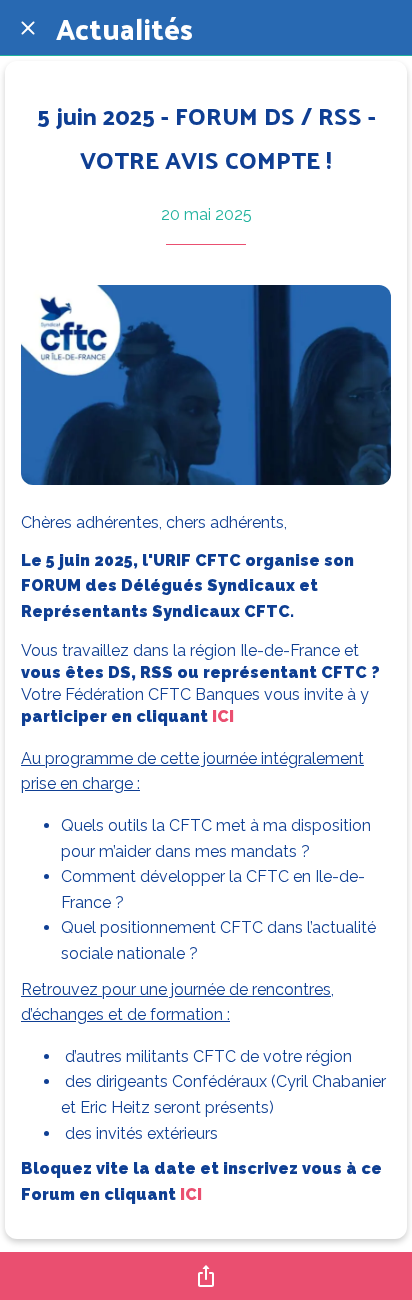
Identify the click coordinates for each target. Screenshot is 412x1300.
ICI (223, 716)
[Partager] (206, 1276)
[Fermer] (28, 28)
